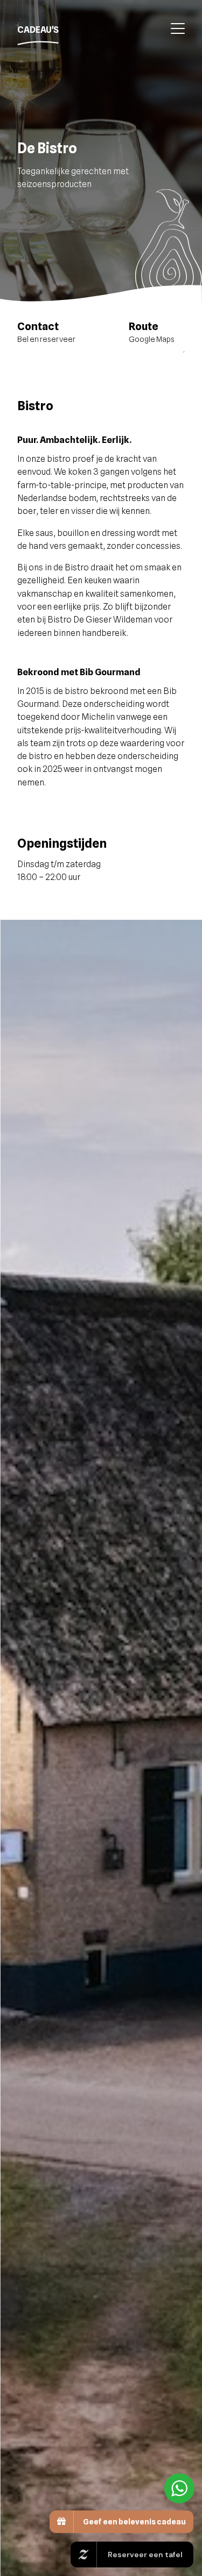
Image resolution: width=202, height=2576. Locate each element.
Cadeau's (38, 30)
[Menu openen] (173, 30)
